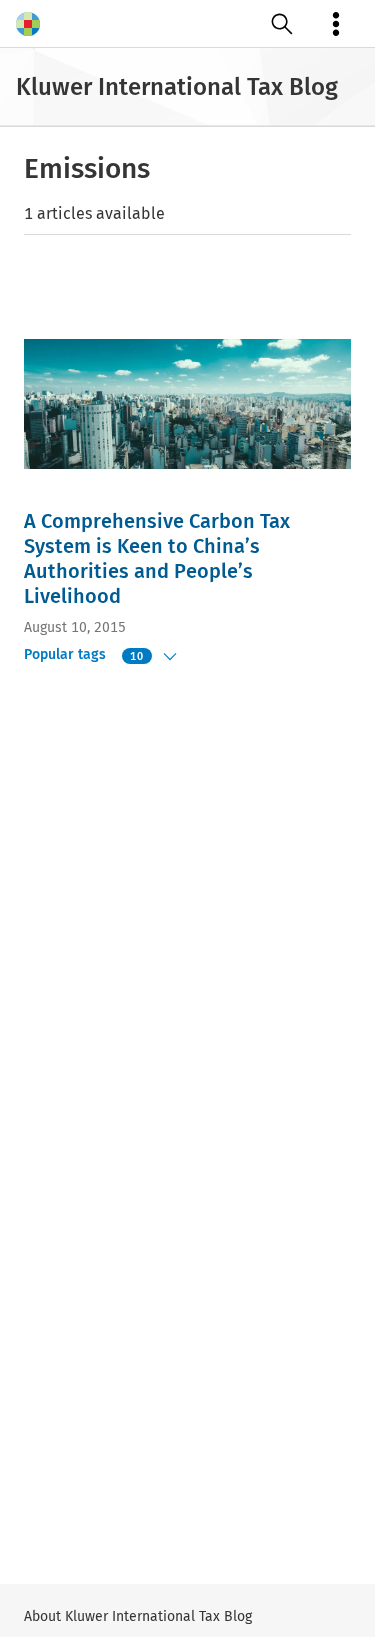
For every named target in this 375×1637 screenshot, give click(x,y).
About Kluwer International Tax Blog (138, 1616)
